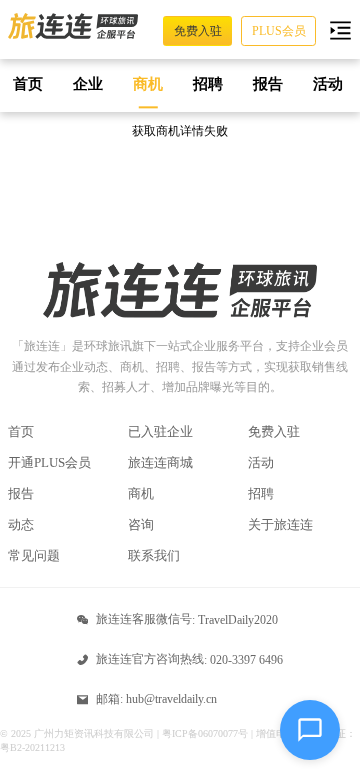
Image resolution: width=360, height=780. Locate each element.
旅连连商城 (160, 462)
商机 (141, 493)
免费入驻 (274, 431)
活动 (261, 462)
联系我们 (154, 555)
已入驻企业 (160, 431)
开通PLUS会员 (49, 462)
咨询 (141, 524)
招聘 (261, 493)
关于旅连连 (280, 524)
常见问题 (34, 555)
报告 (21, 493)
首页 (21, 431)
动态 (21, 524)
